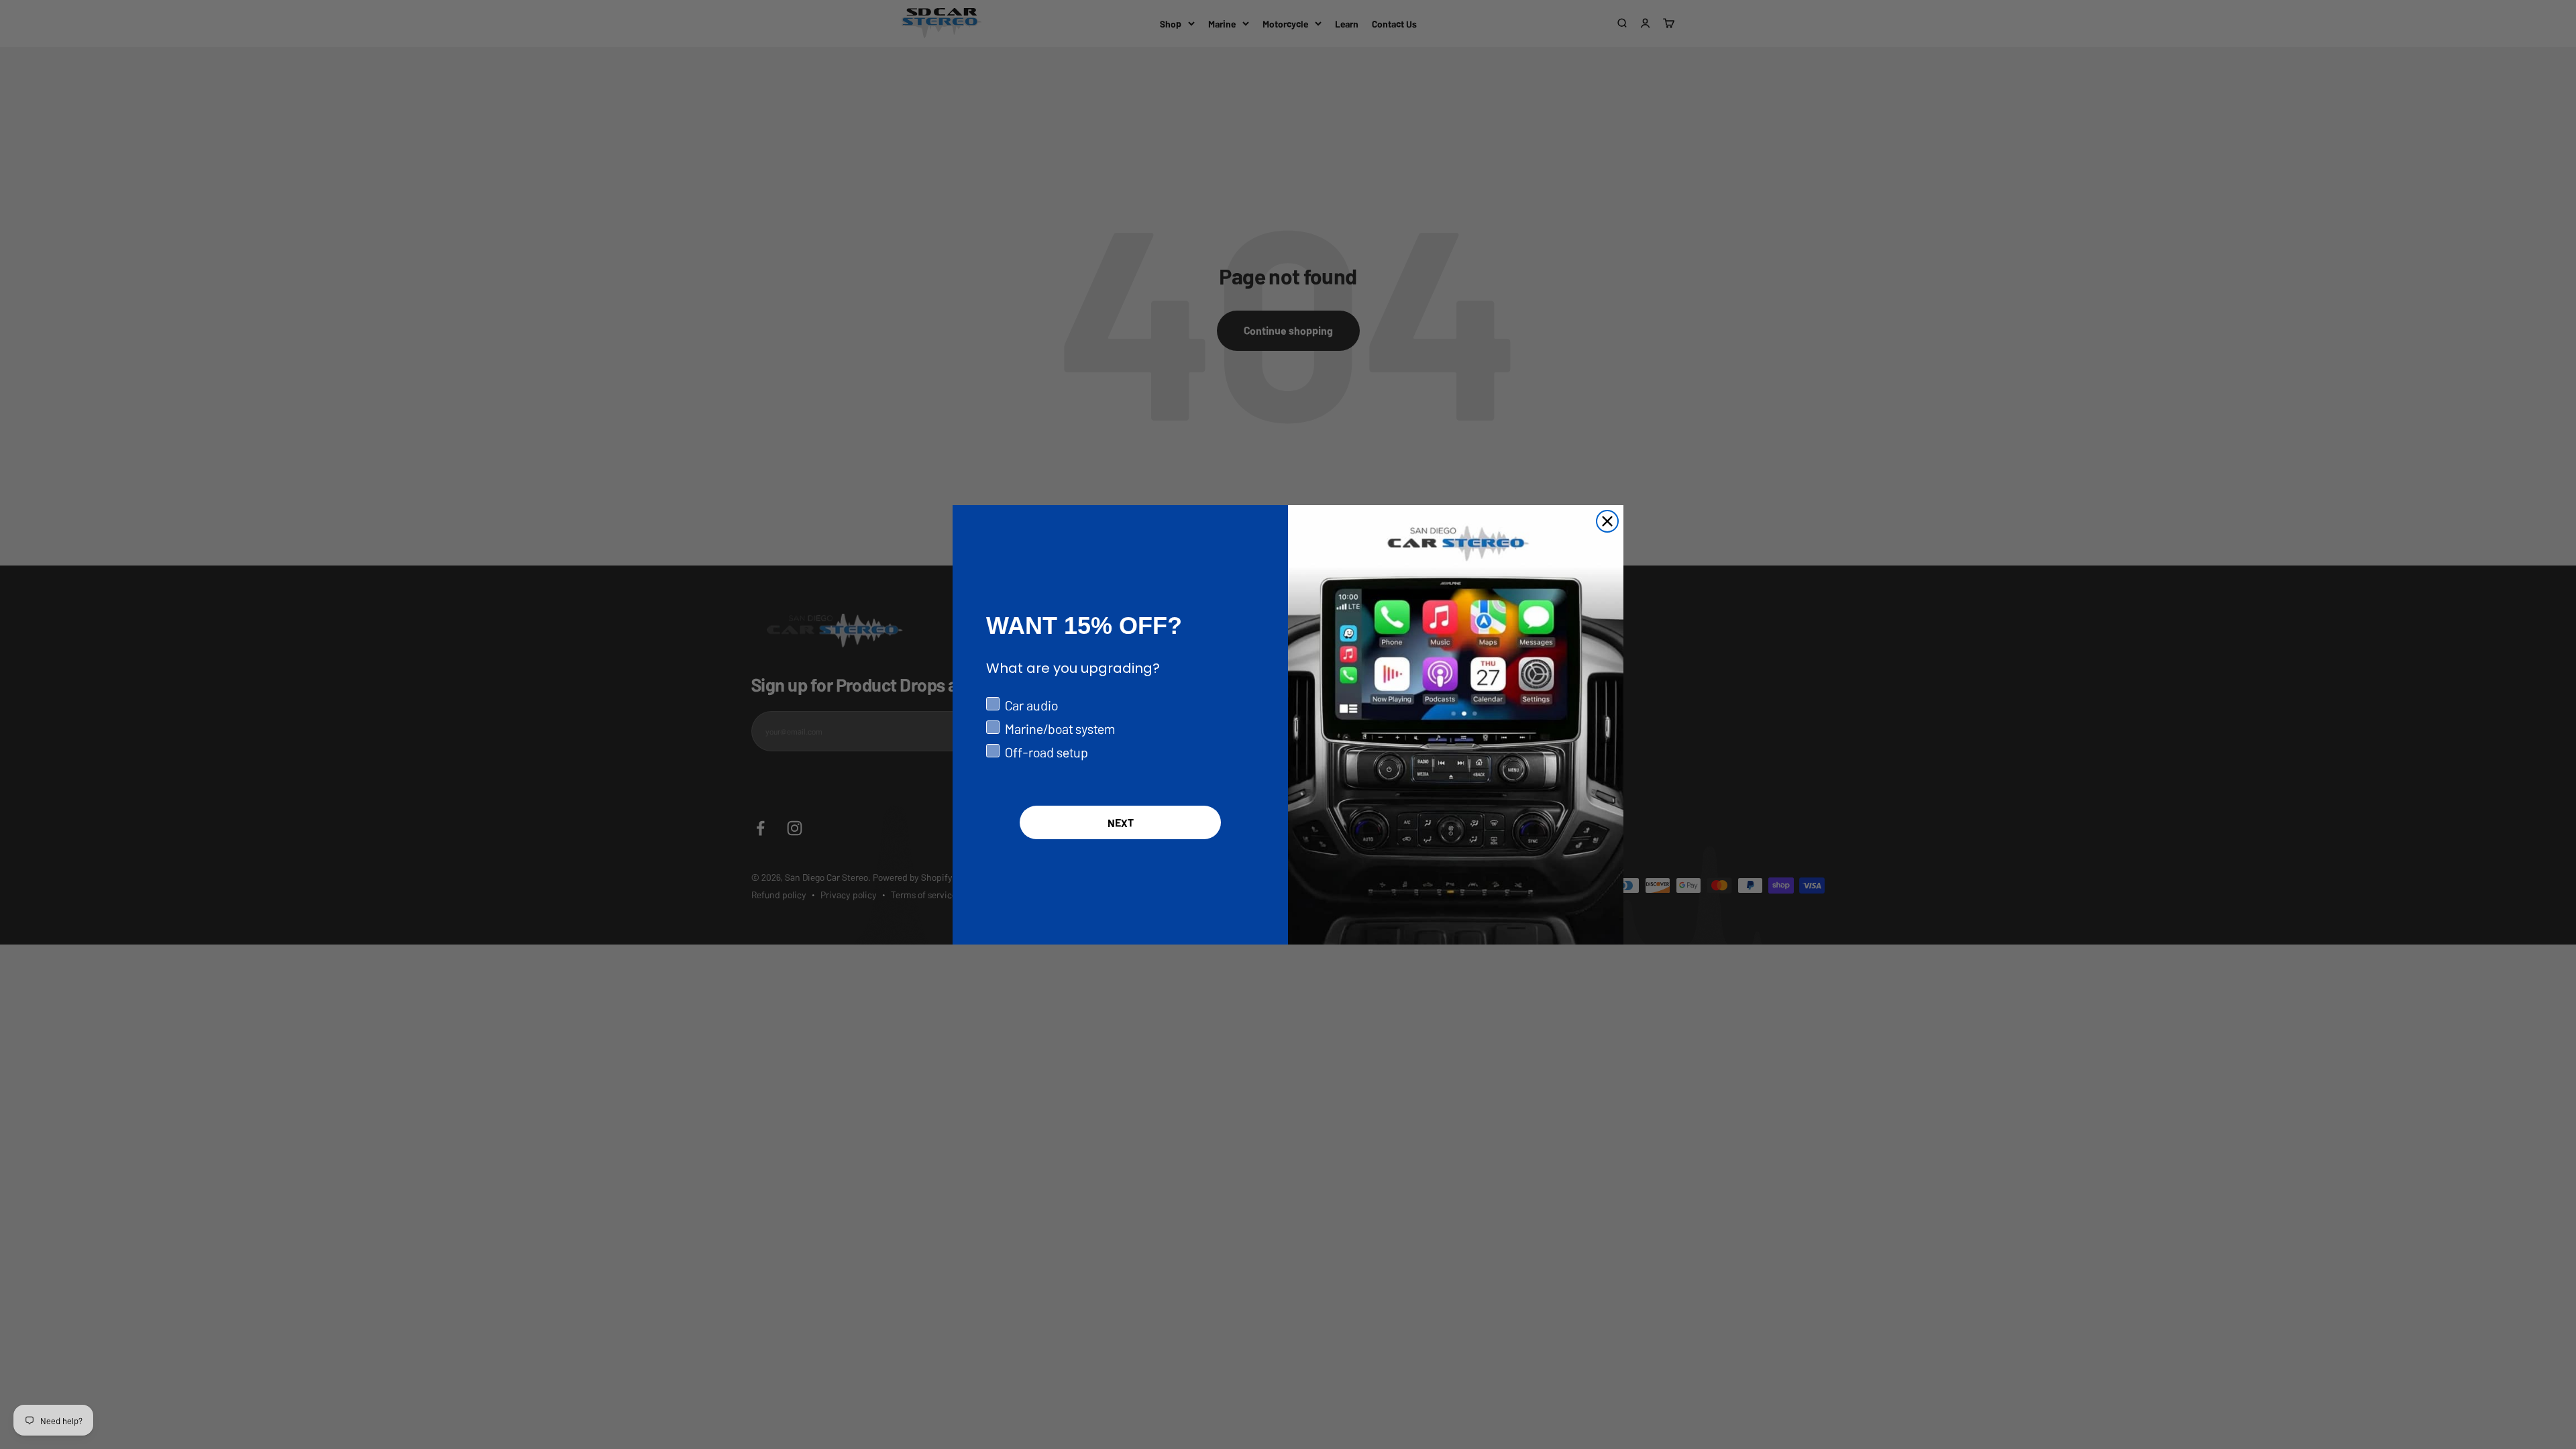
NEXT (1121, 822)
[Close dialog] (1607, 521)
